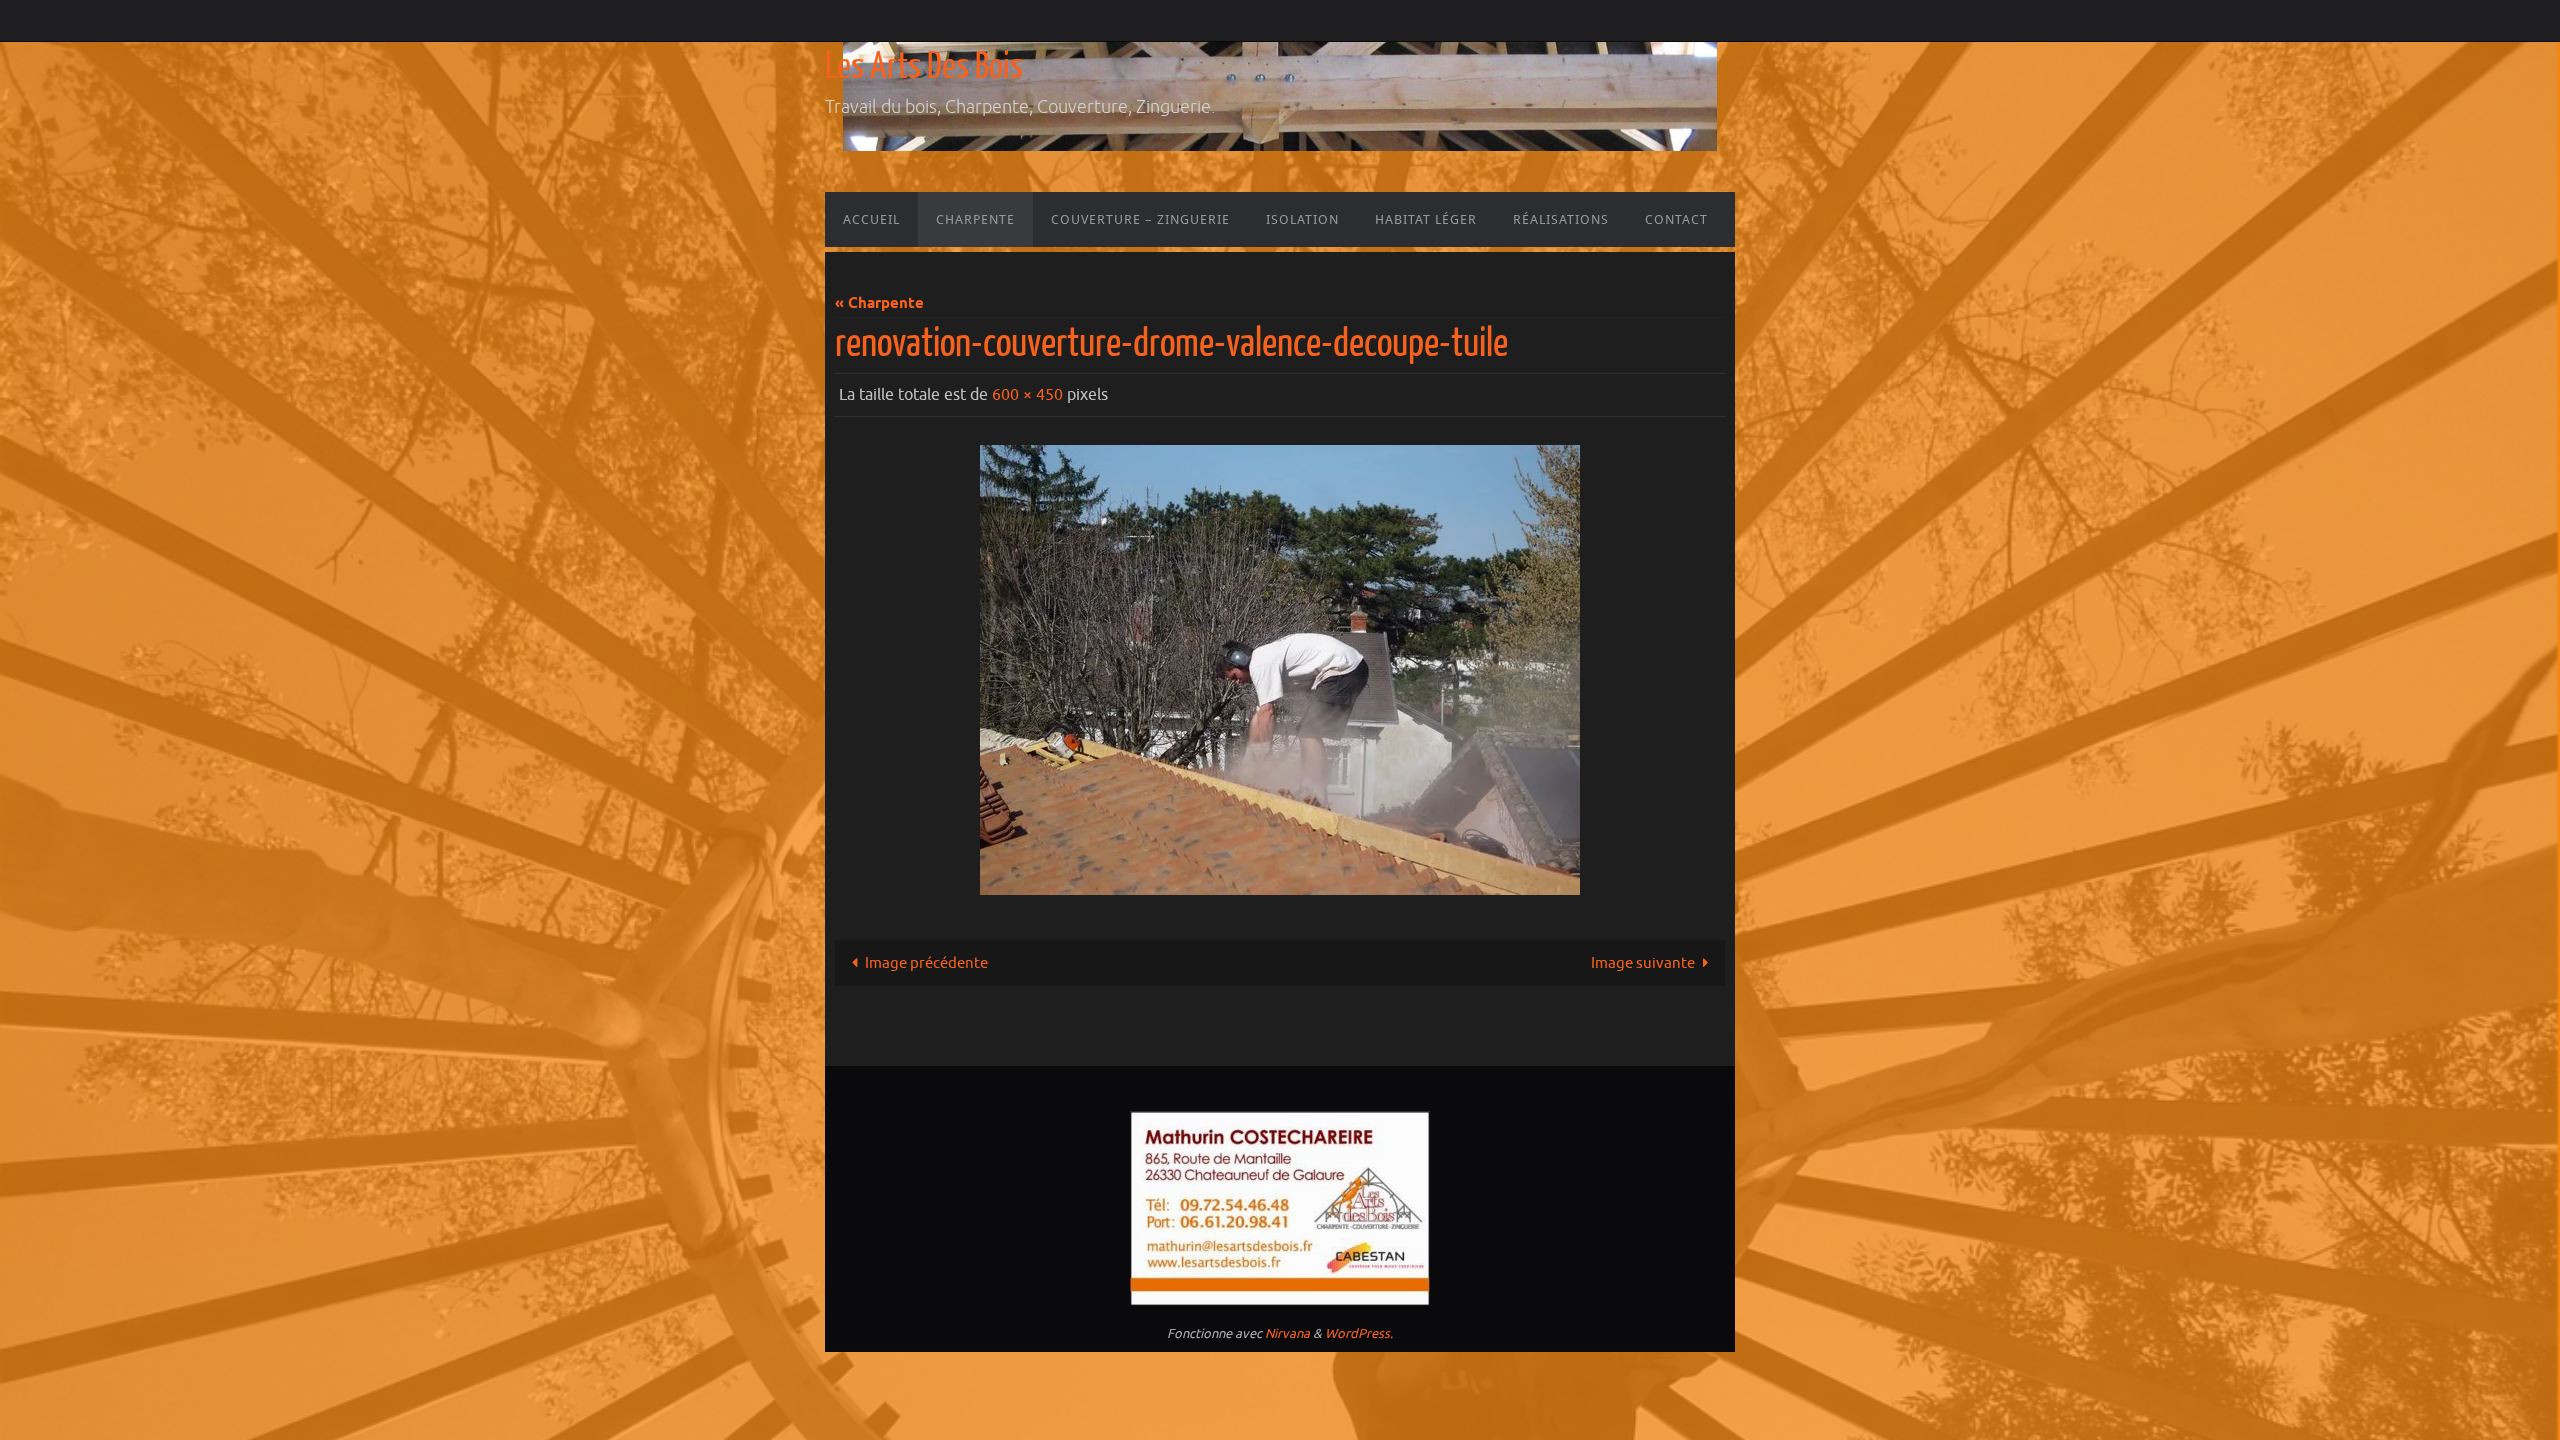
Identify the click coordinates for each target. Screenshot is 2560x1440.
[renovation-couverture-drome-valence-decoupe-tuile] (1280, 670)
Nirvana (1287, 1333)
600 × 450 (1027, 395)
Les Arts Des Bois (924, 67)
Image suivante (1643, 963)
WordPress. (1359, 1333)
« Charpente (879, 304)
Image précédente (926, 963)
